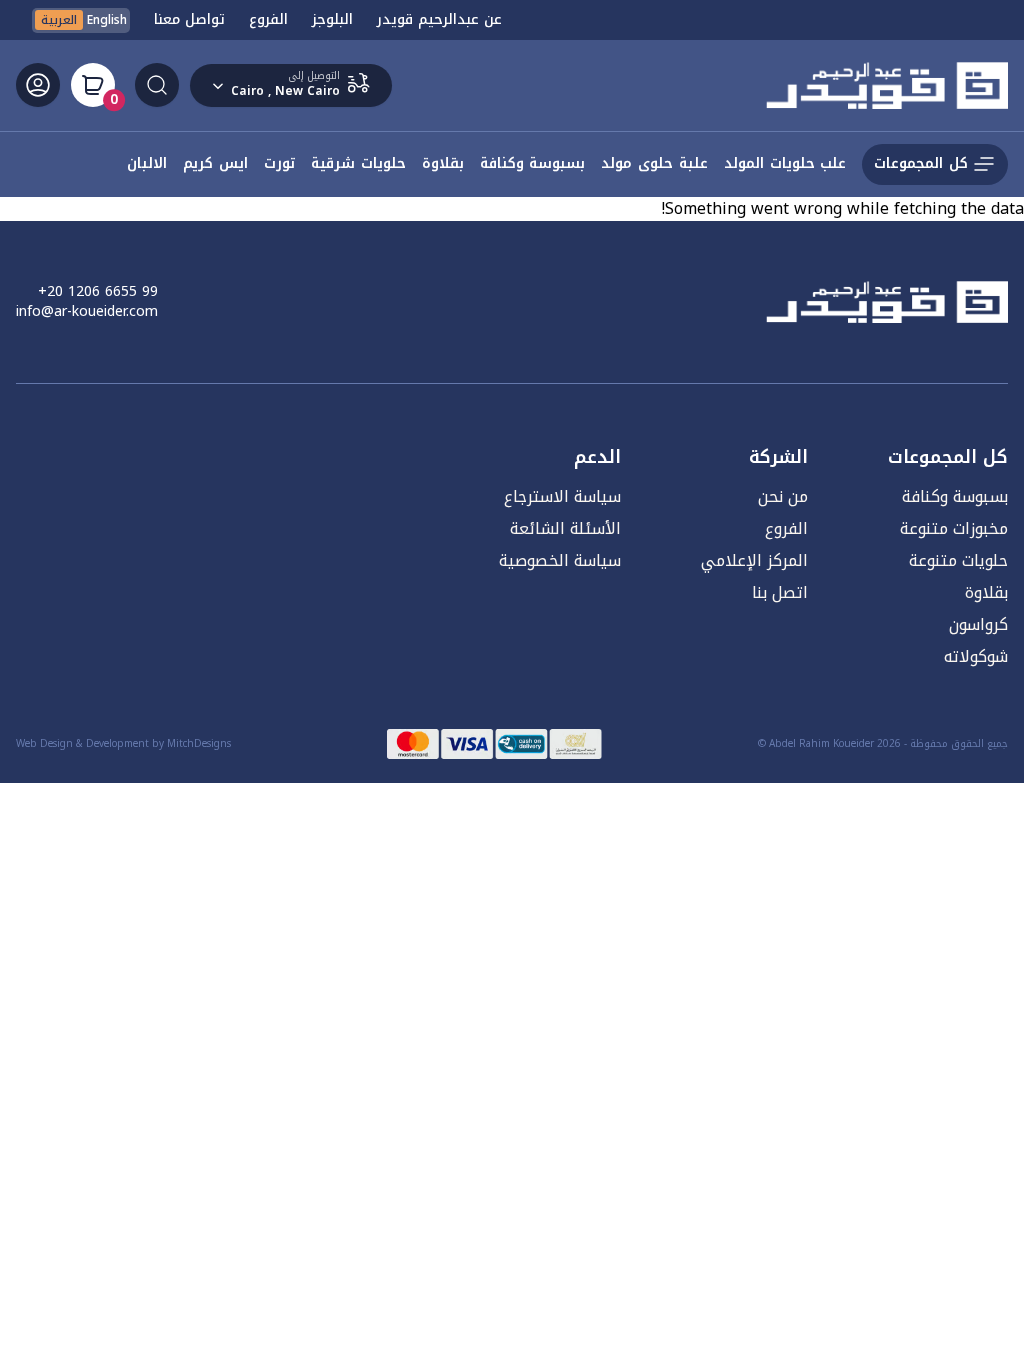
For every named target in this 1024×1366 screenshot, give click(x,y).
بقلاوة (986, 592)
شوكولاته (976, 656)
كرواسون (978, 624)
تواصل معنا (189, 20)
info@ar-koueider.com (87, 312)
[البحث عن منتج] (157, 85)
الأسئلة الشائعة (565, 528)
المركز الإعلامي (754, 560)
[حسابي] (38, 85)
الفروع (268, 20)
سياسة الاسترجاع (562, 496)
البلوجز (332, 20)
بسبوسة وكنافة (955, 496)
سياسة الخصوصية (560, 560)
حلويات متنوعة (958, 560)
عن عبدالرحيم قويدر (439, 20)
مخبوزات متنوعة (954, 528)
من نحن (783, 496)
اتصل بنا (780, 592)
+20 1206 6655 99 (98, 292)
